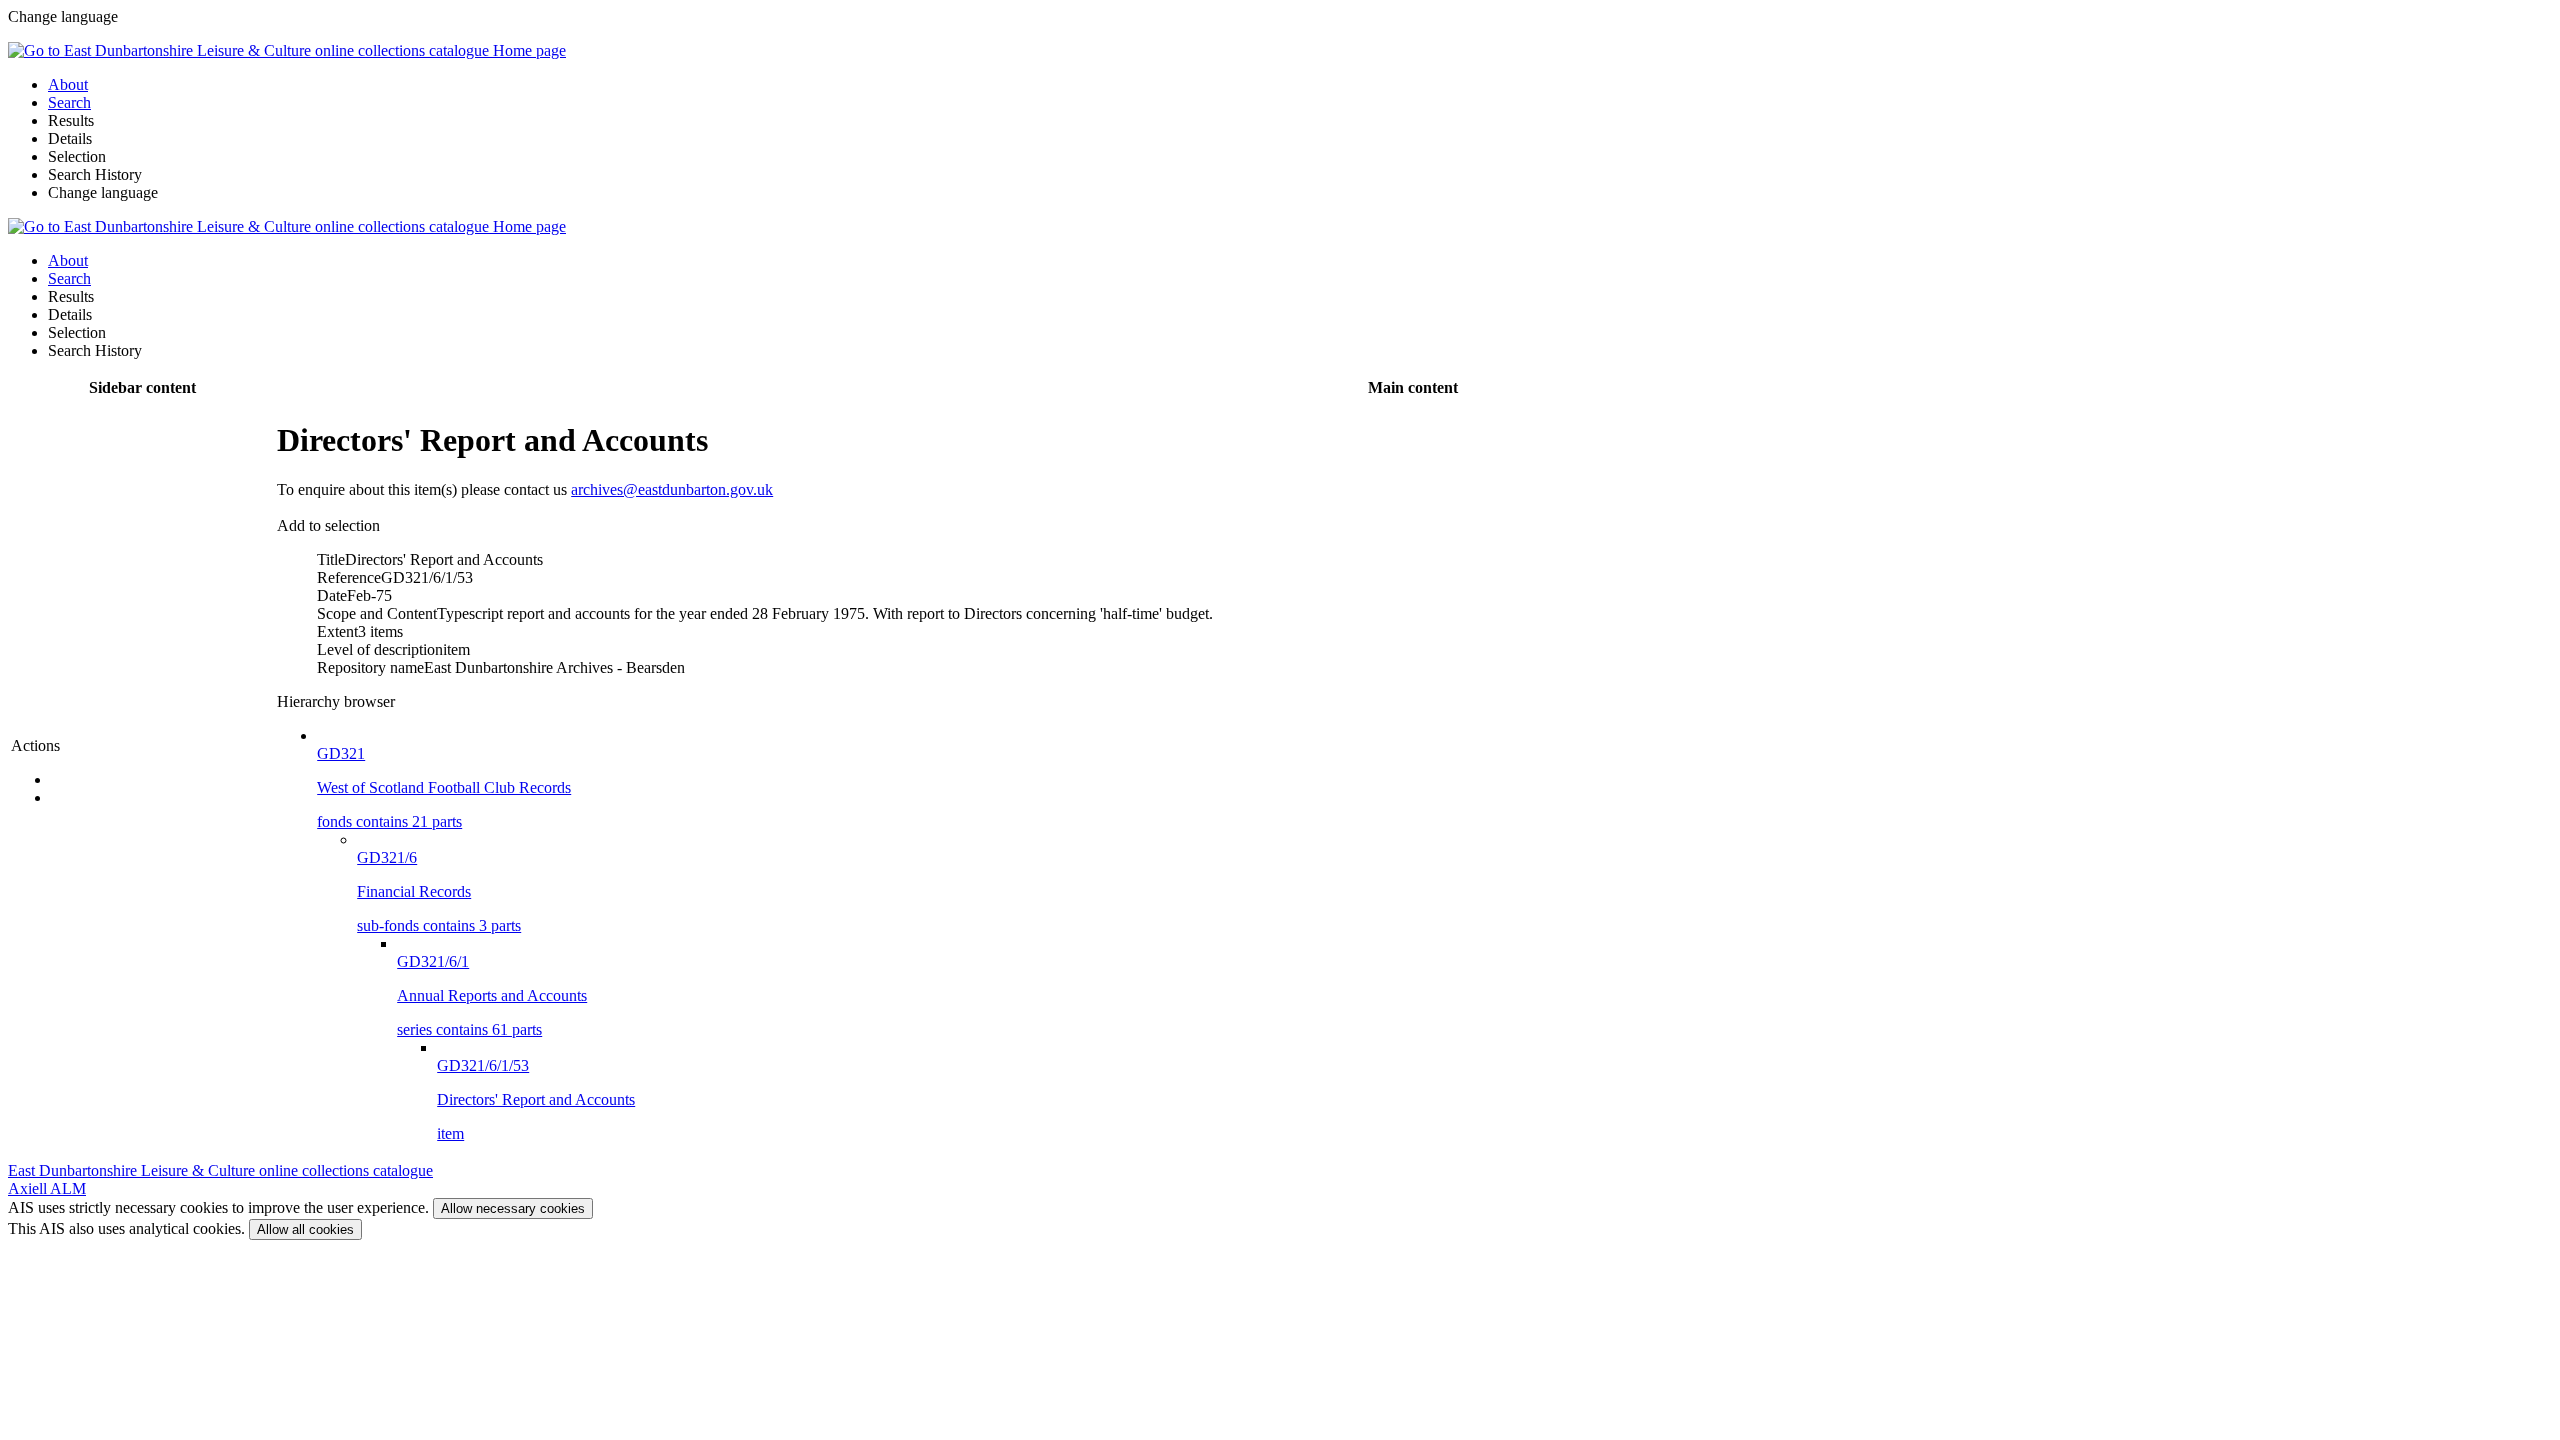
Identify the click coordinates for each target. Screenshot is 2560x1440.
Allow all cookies (305, 1229)
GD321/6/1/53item (536, 1099)
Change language (103, 192)
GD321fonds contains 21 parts (444, 787)
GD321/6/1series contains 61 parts (492, 995)
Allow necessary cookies (513, 1208)
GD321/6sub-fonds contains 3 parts (439, 891)
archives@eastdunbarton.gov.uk (672, 489)
